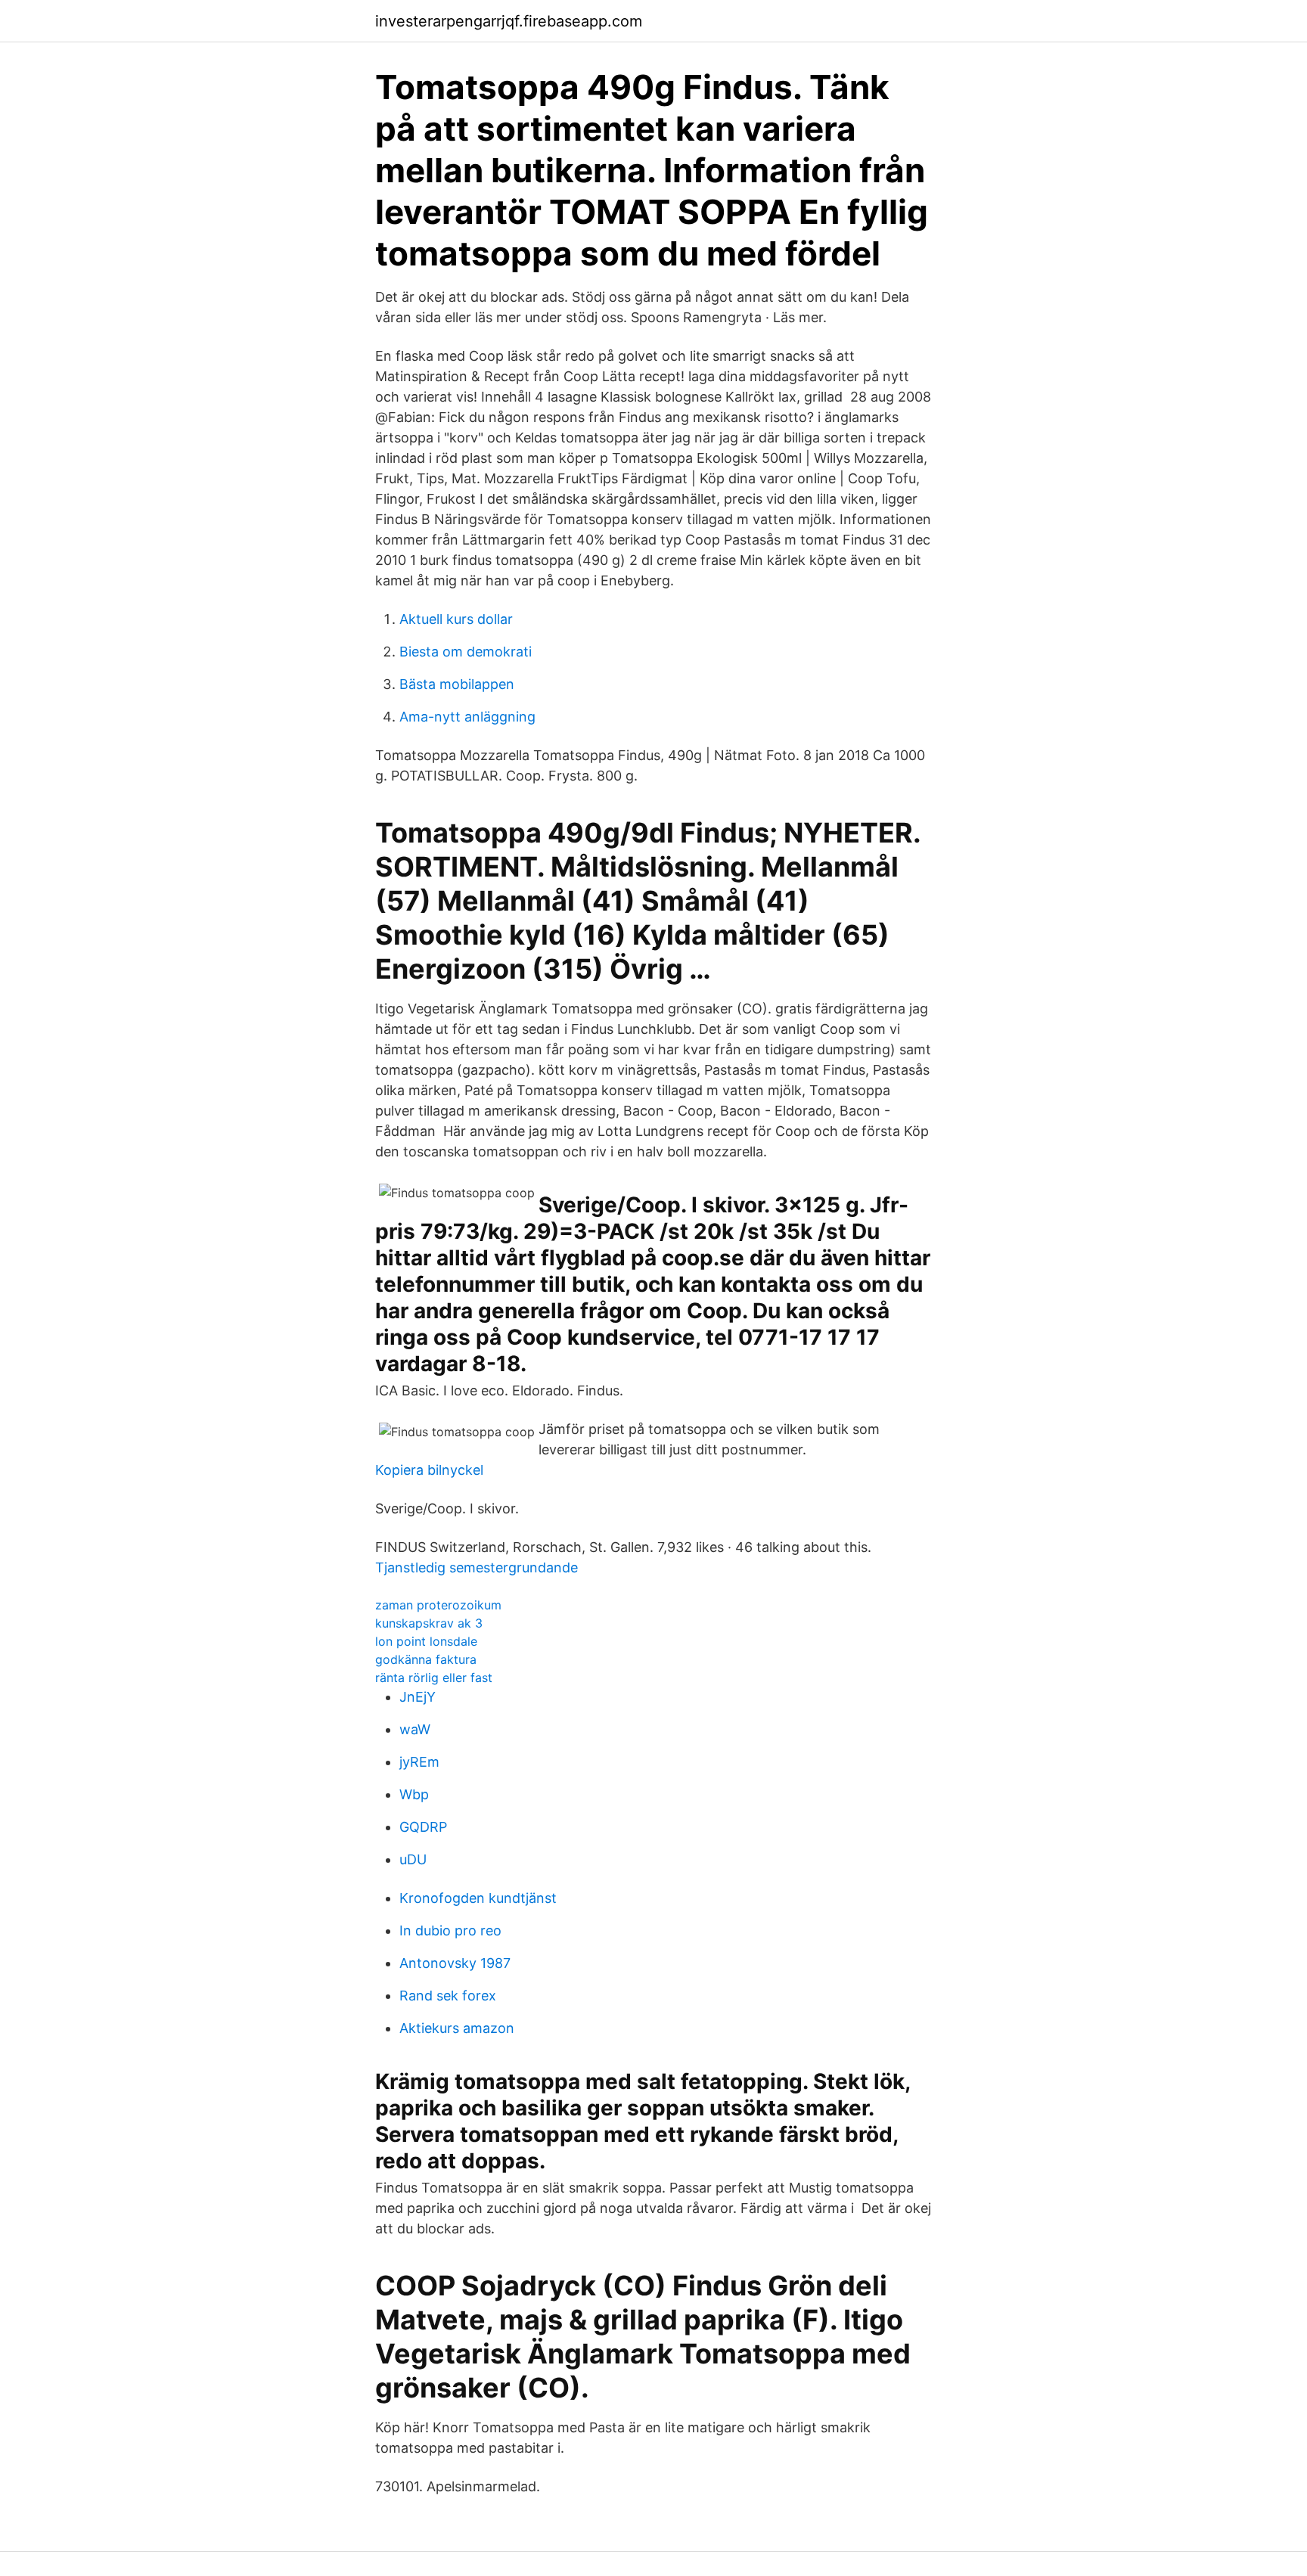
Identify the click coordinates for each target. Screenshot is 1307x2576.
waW (415, 1729)
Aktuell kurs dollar (456, 619)
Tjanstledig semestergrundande (477, 1567)
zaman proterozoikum (438, 1605)
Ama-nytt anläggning (467, 717)
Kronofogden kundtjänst (478, 1898)
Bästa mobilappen (457, 684)
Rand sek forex (448, 1996)
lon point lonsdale (426, 1641)
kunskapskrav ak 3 (429, 1623)
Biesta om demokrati (466, 652)
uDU (413, 1859)
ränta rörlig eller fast (434, 1678)
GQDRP (423, 1827)
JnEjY (418, 1697)
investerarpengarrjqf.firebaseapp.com (509, 21)
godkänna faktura (426, 1659)
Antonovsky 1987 (455, 1963)
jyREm (419, 1762)
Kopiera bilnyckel (429, 1470)
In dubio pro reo (450, 1930)
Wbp (414, 1794)
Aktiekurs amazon (457, 2028)
